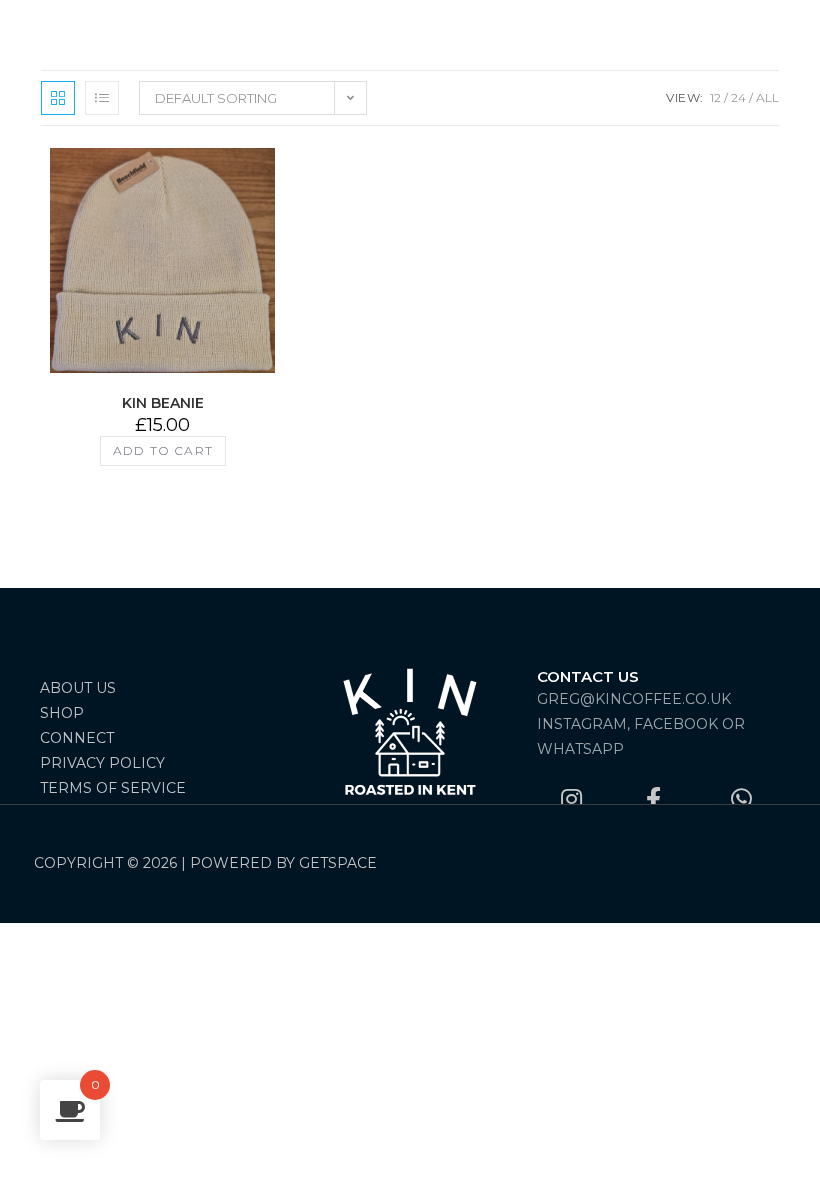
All (767, 97)
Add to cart (163, 450)
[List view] (102, 98)
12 (715, 97)
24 (738, 97)
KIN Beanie (163, 403)
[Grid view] (58, 98)
